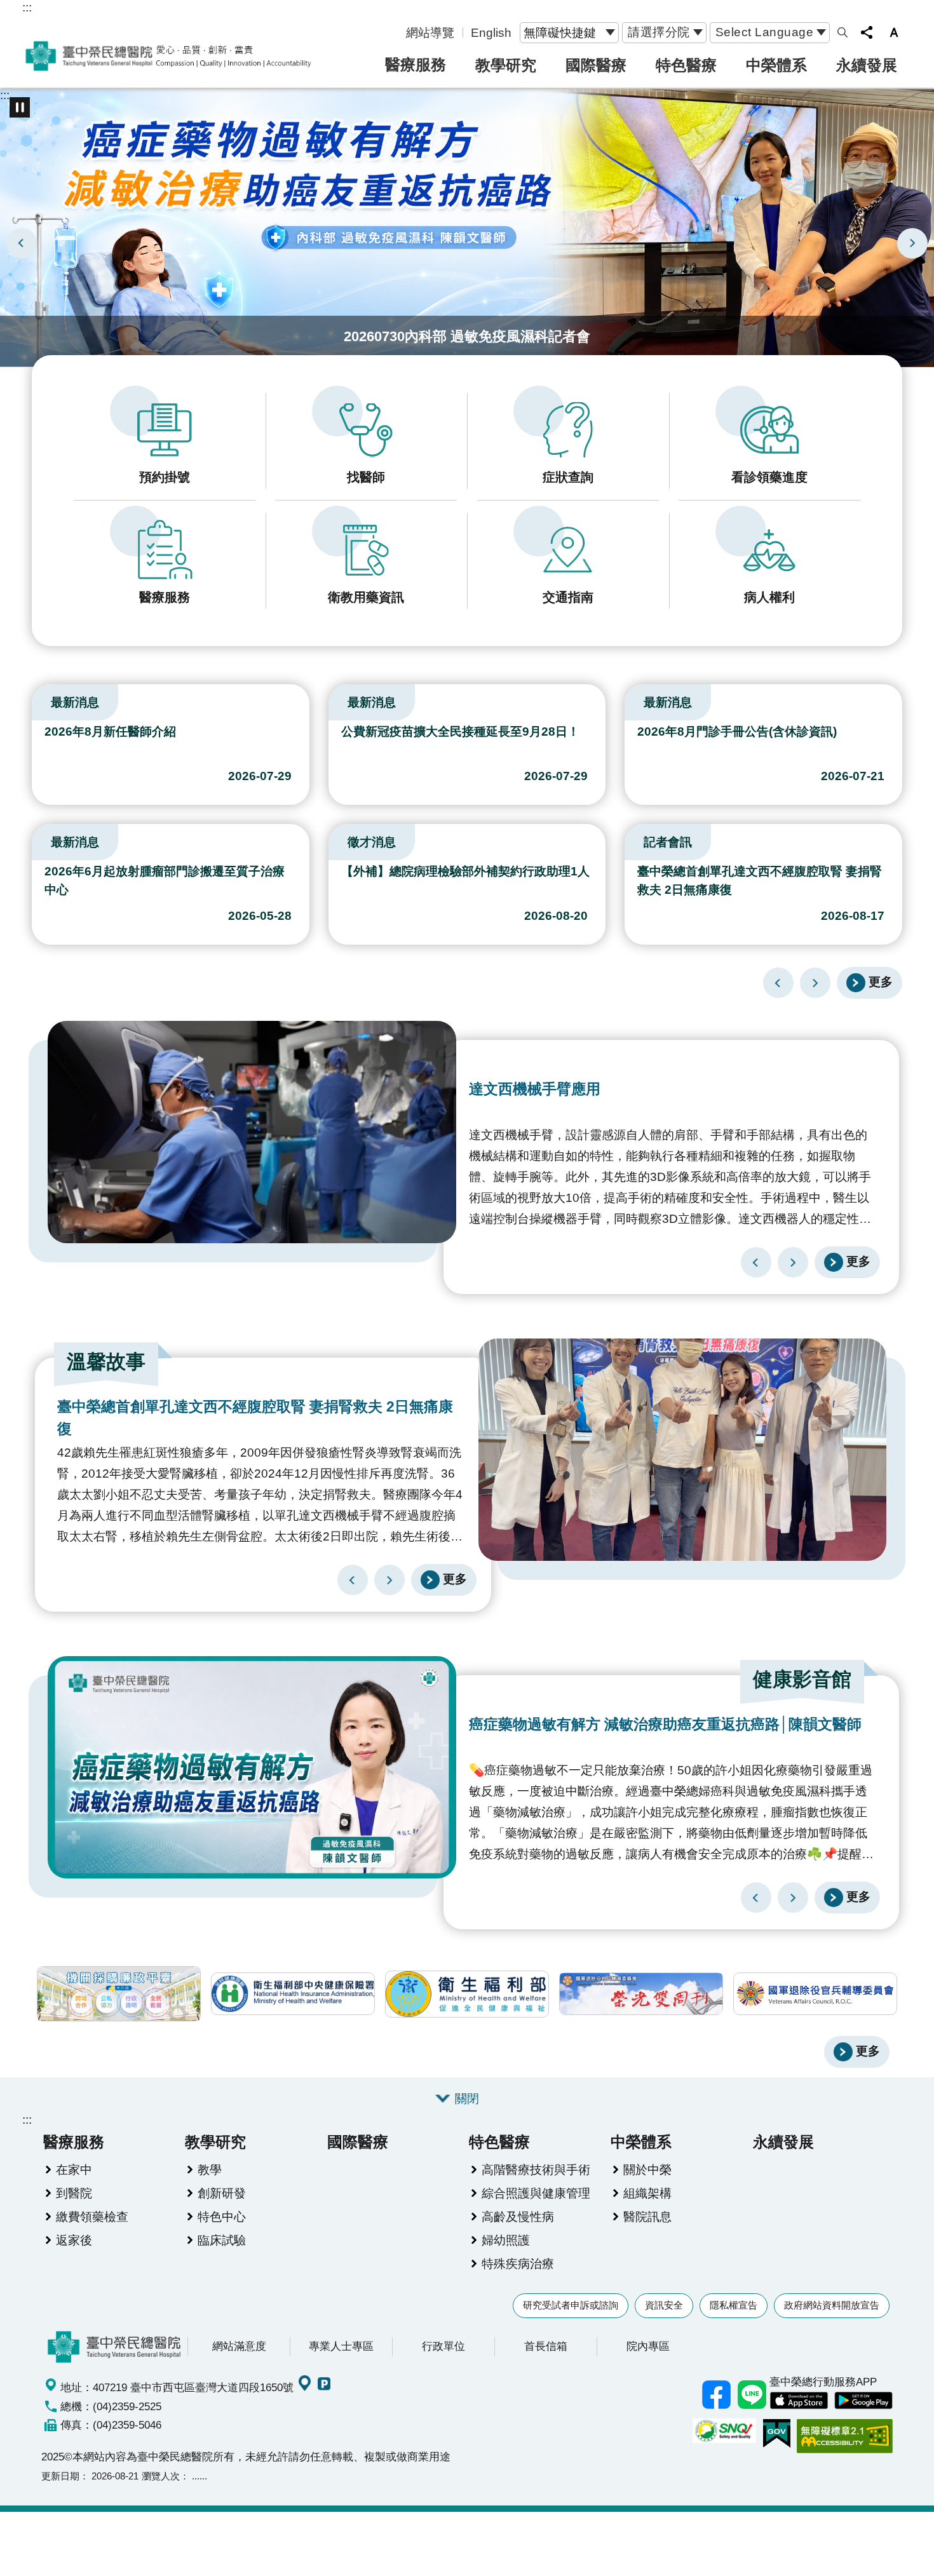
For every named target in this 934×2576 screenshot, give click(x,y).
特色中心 (222, 2216)
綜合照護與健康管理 (536, 2193)
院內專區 (648, 2346)
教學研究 (506, 65)
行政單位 (443, 2346)
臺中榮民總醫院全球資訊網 (168, 56)
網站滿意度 (239, 2346)
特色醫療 (686, 65)
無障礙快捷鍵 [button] (560, 32)
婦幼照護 (506, 2240)
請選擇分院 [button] (659, 32)
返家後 (74, 2240)
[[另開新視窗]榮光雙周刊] (641, 1994)
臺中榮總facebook (716, 2395)
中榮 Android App (863, 2401)
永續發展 (867, 65)
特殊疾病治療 (518, 2263)
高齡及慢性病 (518, 2216)
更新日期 (60, 2476)
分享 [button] (867, 32)
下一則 (912, 243)
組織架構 (647, 2193)
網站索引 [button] (843, 32)
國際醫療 (596, 65)
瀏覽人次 (161, 2476)
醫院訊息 (647, 2216)
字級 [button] (894, 32)
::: (27, 7)
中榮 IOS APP (799, 2401)
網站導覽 (430, 32)
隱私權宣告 (734, 2305)
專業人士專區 (341, 2346)
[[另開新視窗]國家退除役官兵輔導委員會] (815, 1994)
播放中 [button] (20, 107)
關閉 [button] (467, 2098)
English (491, 32)
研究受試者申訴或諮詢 (571, 2305)
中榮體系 (776, 65)
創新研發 (222, 2193)
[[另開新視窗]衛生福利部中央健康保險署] (293, 1994)
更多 (881, 981)
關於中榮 (647, 2169)
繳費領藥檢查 (92, 2216)
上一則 (22, 243)
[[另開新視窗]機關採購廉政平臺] (119, 1994)
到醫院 (74, 2193)
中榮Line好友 (752, 2395)
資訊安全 (664, 2305)
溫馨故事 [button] (106, 1362)
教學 (210, 2169)
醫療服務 (416, 64)
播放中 (37, 699)
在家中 (74, 2169)
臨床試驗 (222, 2240)
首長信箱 (546, 2346)
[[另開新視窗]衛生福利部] (467, 1994)
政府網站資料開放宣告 (832, 2305)
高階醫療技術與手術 (536, 2169)
